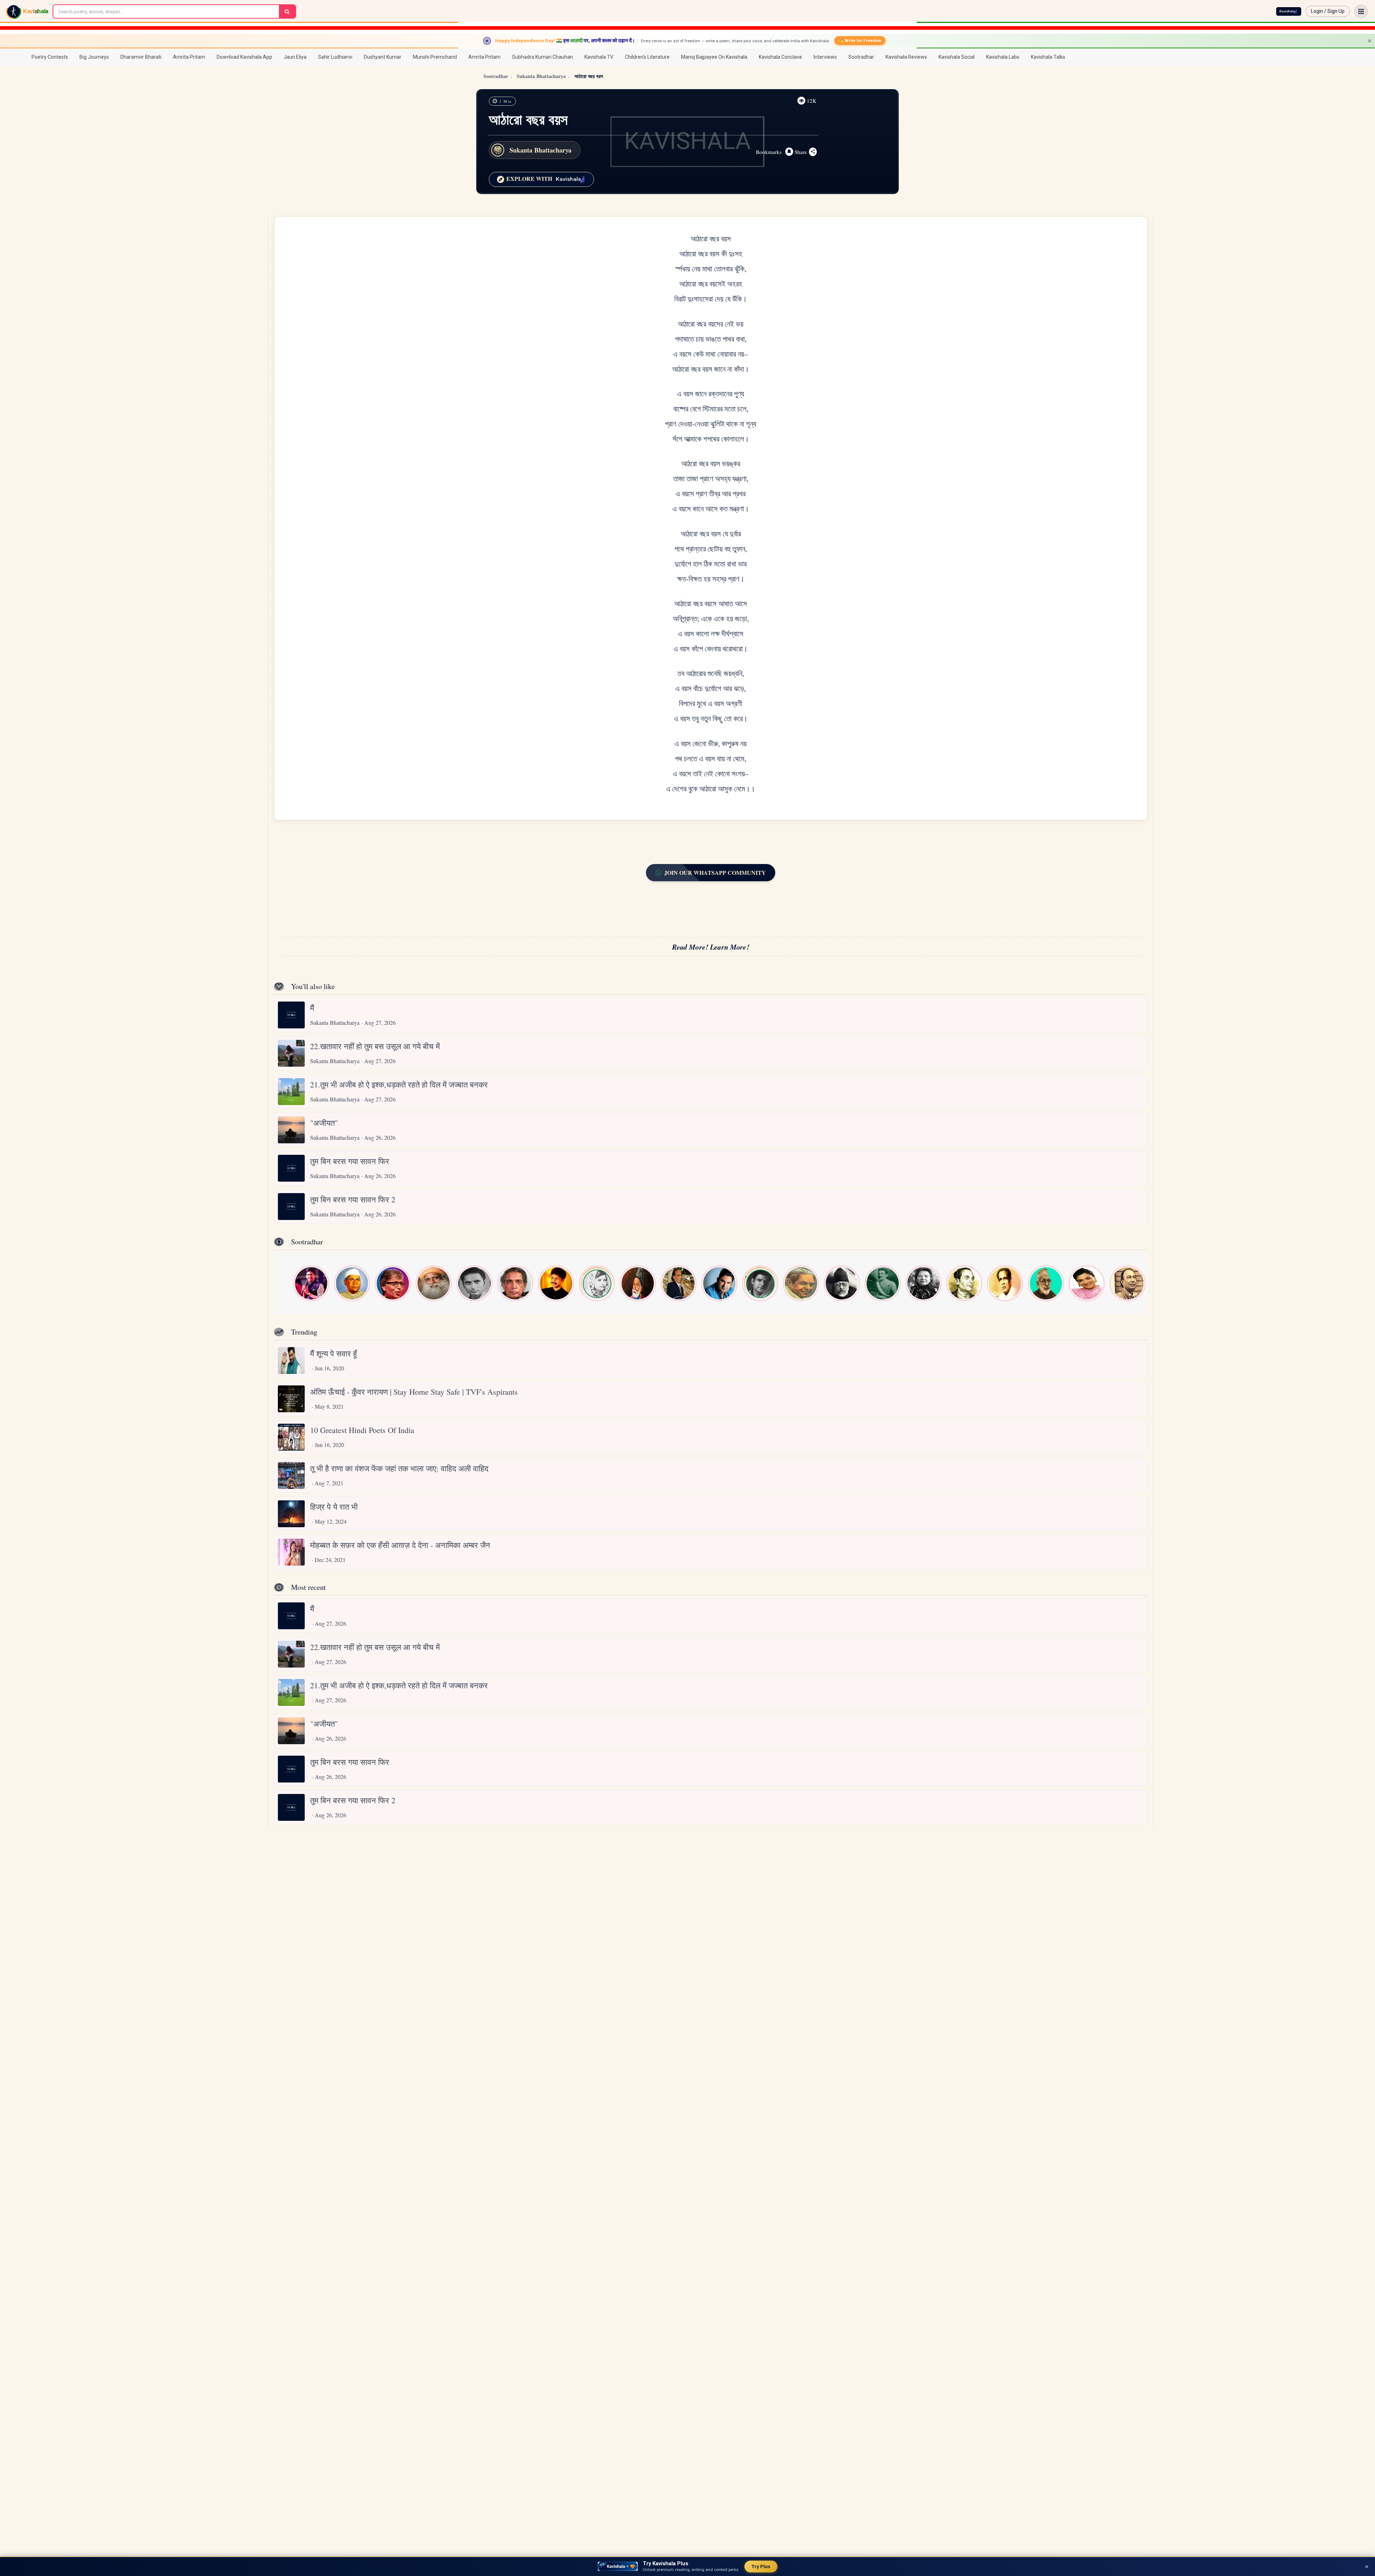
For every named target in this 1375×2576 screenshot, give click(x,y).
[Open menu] (1361, 11)
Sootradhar (496, 76)
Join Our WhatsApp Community (715, 872)
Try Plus (761, 2567)
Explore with (529, 179)
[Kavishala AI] (1289, 11)
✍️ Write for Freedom (860, 40)
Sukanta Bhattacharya (541, 76)
